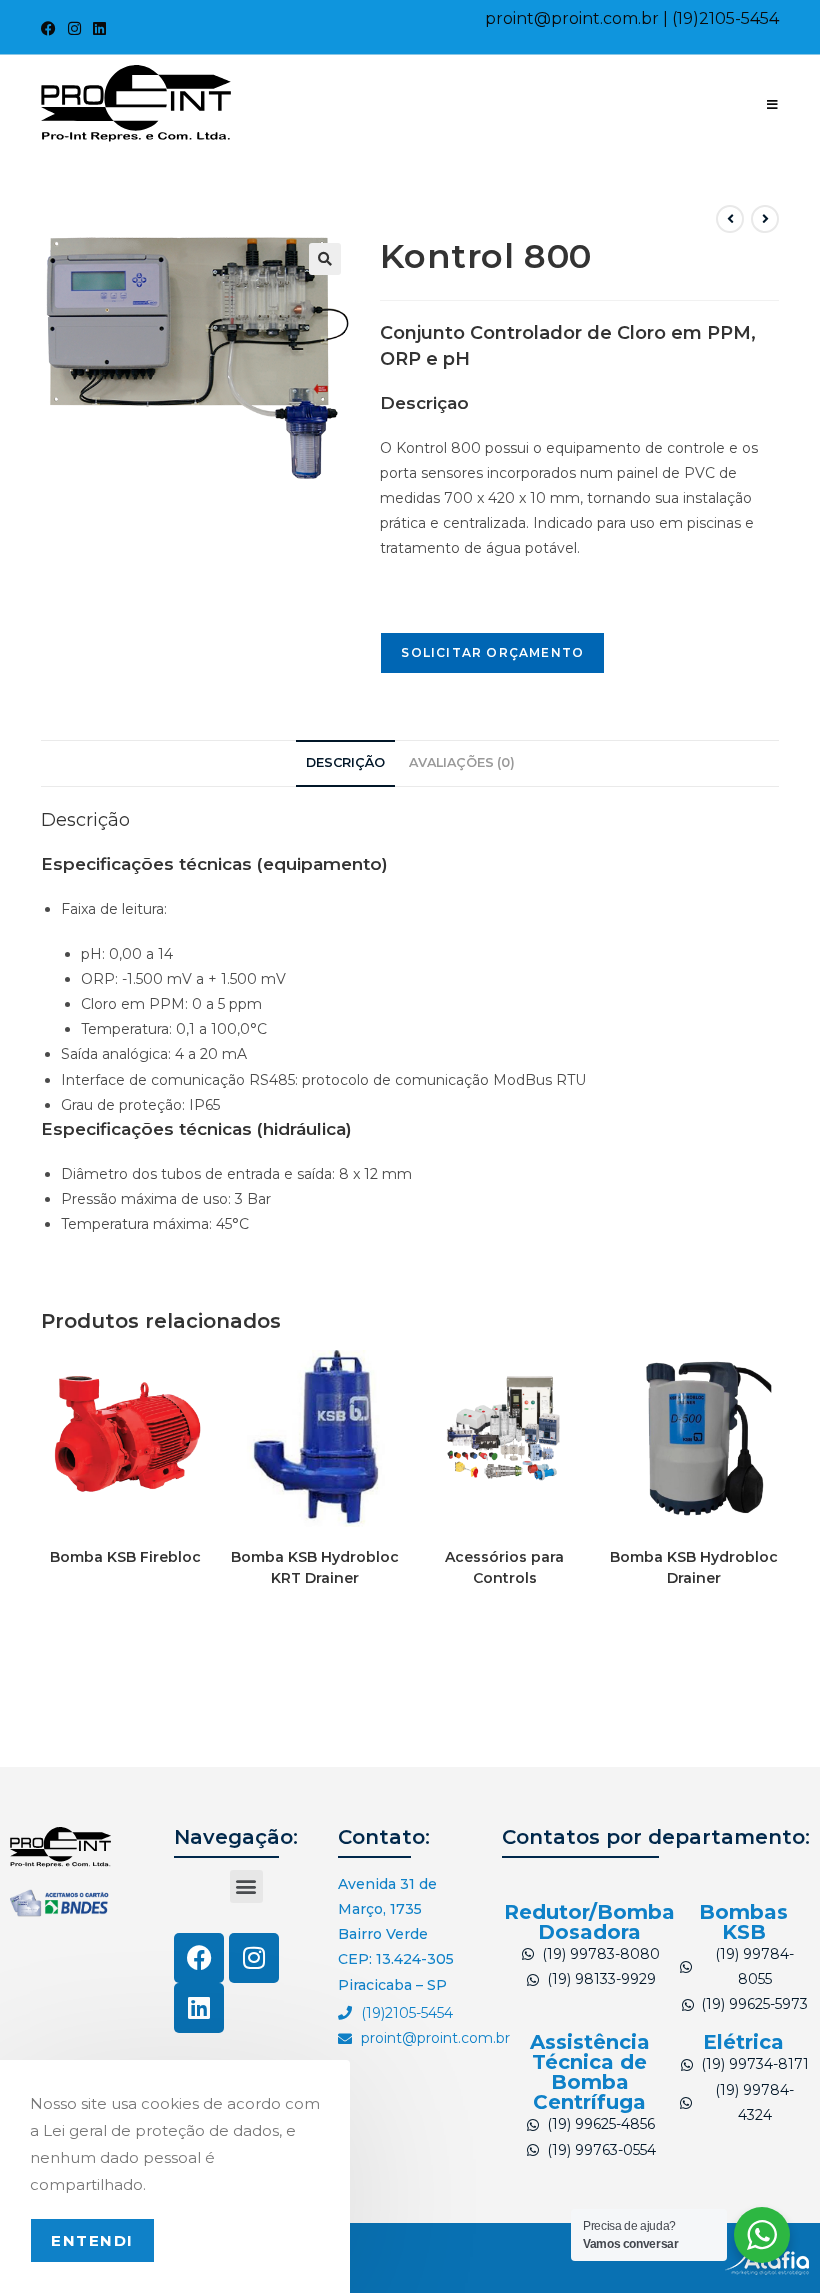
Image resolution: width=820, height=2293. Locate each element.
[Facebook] (199, 1958)
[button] (325, 259)
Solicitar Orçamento (492, 652)
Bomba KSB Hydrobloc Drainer (694, 1567)
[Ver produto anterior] (730, 219)
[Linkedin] (199, 2008)
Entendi (92, 2240)
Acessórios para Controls (504, 1567)
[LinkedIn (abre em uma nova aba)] (99, 29)
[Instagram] (254, 1958)
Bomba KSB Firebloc (125, 1557)
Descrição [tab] (345, 762)
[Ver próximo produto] (765, 219)
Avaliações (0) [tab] (462, 762)
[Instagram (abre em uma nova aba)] (74, 29)
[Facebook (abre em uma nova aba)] (51, 29)
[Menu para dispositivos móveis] (773, 104)
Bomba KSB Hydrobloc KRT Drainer (315, 1567)
